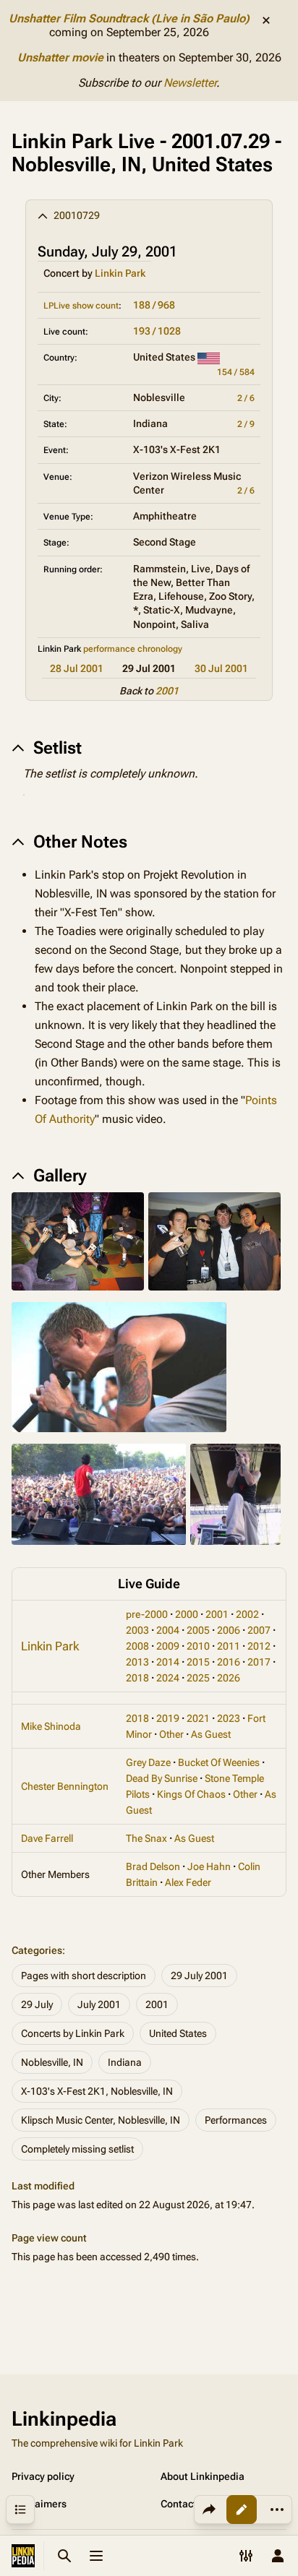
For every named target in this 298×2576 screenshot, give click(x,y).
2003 (137, 1630)
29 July (37, 2004)
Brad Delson (153, 1866)
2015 (198, 1662)
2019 (168, 1718)
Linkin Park (120, 273)
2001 (167, 691)
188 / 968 (154, 305)
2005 (198, 1630)
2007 (259, 1630)
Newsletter (190, 83)
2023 (229, 1718)
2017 (259, 1662)
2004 (168, 1630)
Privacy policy (43, 2476)
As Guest (211, 1734)
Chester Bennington (65, 1786)
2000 (187, 1614)
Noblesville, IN (52, 2062)
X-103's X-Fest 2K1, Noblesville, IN (97, 2091)
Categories (37, 1950)
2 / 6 (246, 398)
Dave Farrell (47, 1838)
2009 (168, 1646)
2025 (198, 1678)
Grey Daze (148, 1762)
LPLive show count (81, 306)
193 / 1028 (157, 331)
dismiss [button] (266, 20)
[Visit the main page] (23, 2556)
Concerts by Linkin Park (73, 2033)
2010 (198, 1646)
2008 (137, 1646)
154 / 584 (236, 372)
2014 (168, 1662)
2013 (137, 1662)
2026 (229, 1678)
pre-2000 (147, 1614)
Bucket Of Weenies (219, 1762)
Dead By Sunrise (162, 1778)
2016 (229, 1662)
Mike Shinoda (51, 1726)
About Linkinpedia (203, 2476)
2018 (137, 1678)
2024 (168, 1678)
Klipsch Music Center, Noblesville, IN (101, 2120)
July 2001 (99, 2004)
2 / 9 (246, 424)
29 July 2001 (199, 1976)
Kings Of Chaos (191, 1794)
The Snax (146, 1838)
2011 (229, 1646)
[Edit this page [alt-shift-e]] (242, 2510)
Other (171, 1734)
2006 (229, 1630)
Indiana (125, 2062)
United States (178, 2033)
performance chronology (133, 649)
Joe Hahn (209, 1866)
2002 (247, 1614)
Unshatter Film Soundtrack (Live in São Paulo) (129, 18)
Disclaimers (39, 2504)
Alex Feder (188, 1882)
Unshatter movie (60, 57)
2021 (198, 1718)
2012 (259, 1646)
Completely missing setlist (77, 2149)
